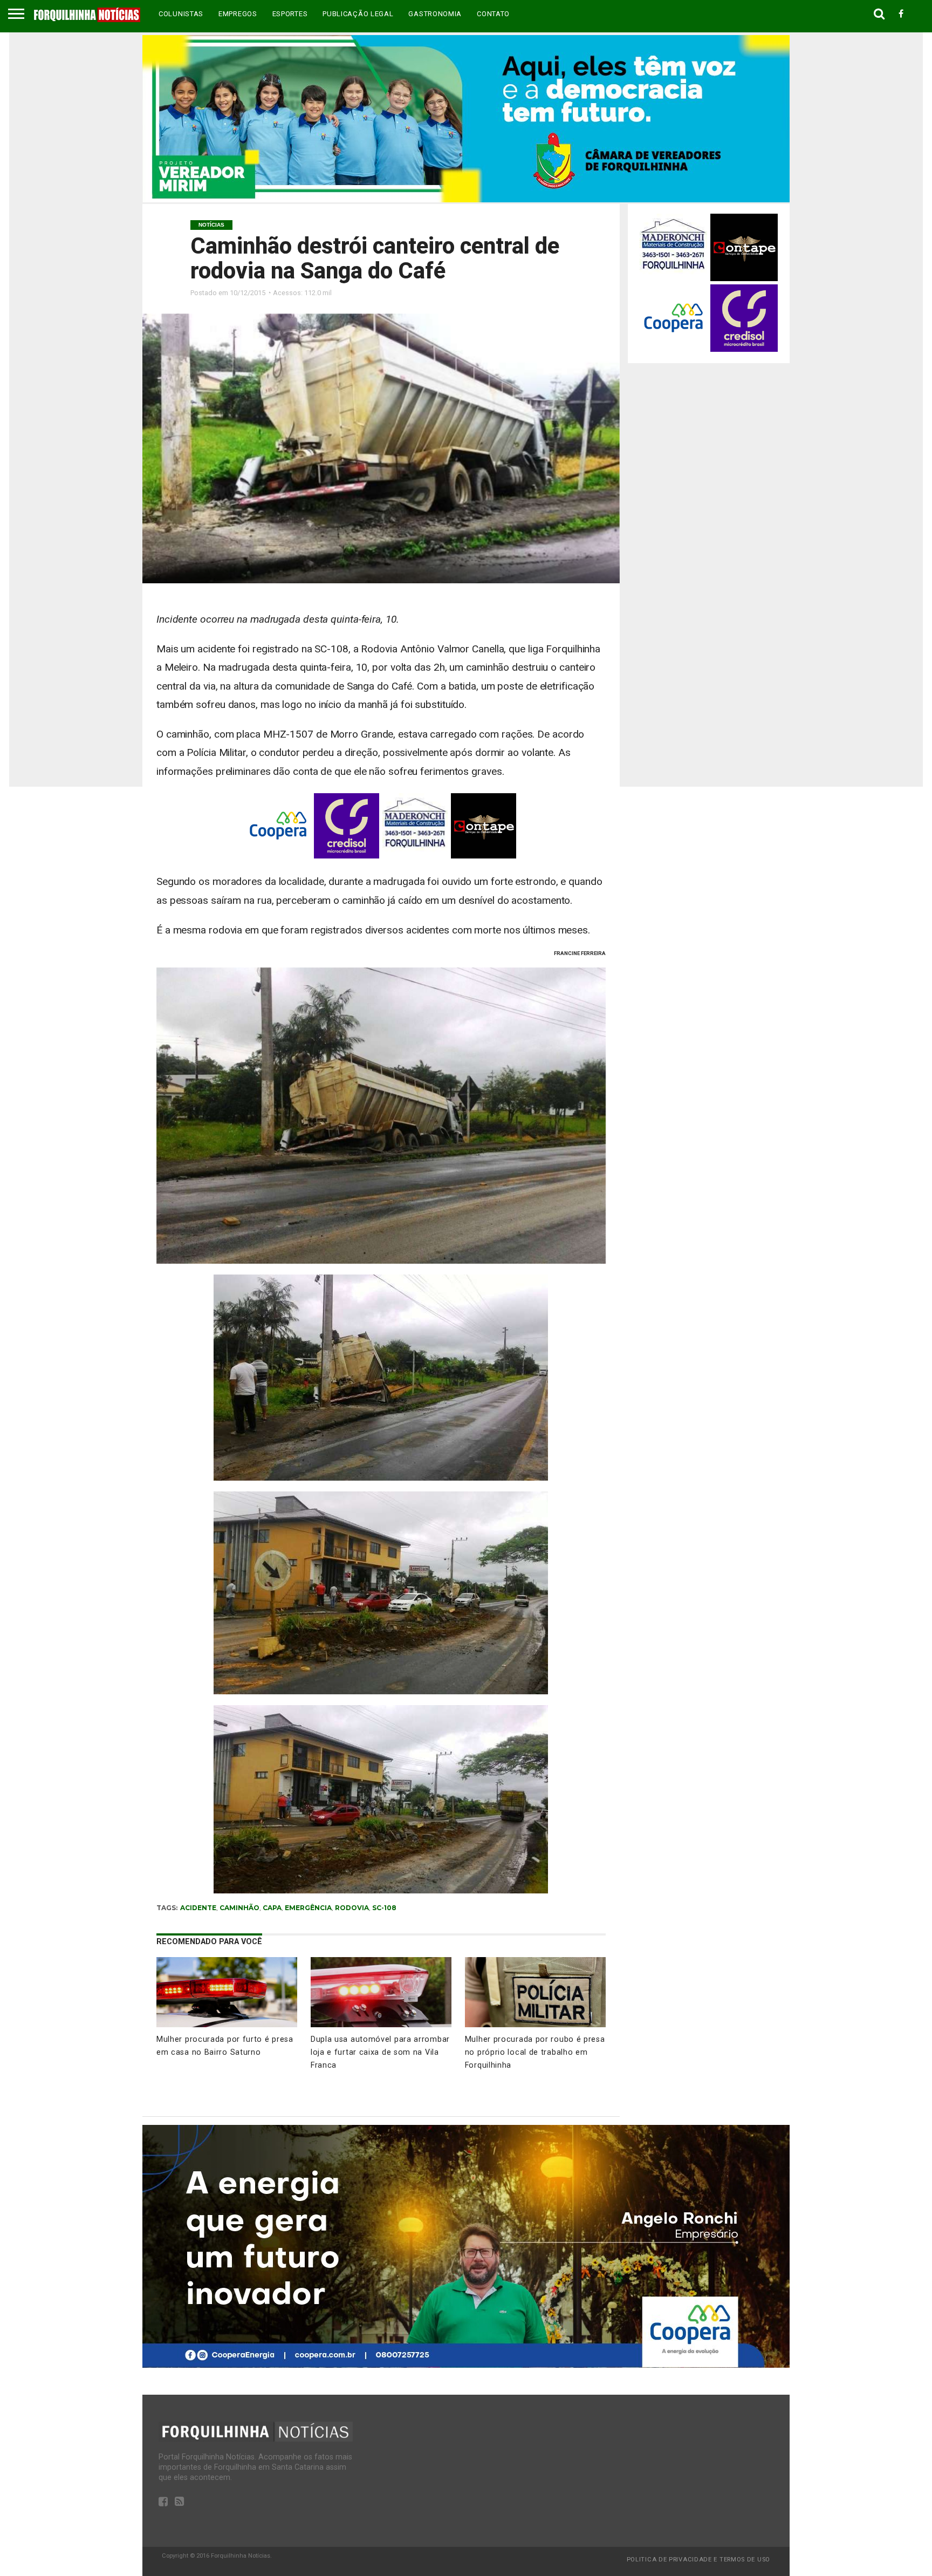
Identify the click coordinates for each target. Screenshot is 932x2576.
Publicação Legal (358, 14)
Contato (493, 14)
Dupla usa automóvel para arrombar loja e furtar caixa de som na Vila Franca (380, 2052)
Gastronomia (435, 14)
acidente (198, 1908)
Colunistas (181, 14)
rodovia (352, 1908)
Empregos (238, 14)
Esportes (290, 14)
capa (272, 1908)
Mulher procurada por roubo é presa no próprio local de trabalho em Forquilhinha (535, 2052)
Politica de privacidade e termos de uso (698, 2560)
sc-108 (384, 1908)
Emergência (308, 1908)
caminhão (239, 1908)
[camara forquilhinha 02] (466, 199)
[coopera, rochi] (466, 2365)
